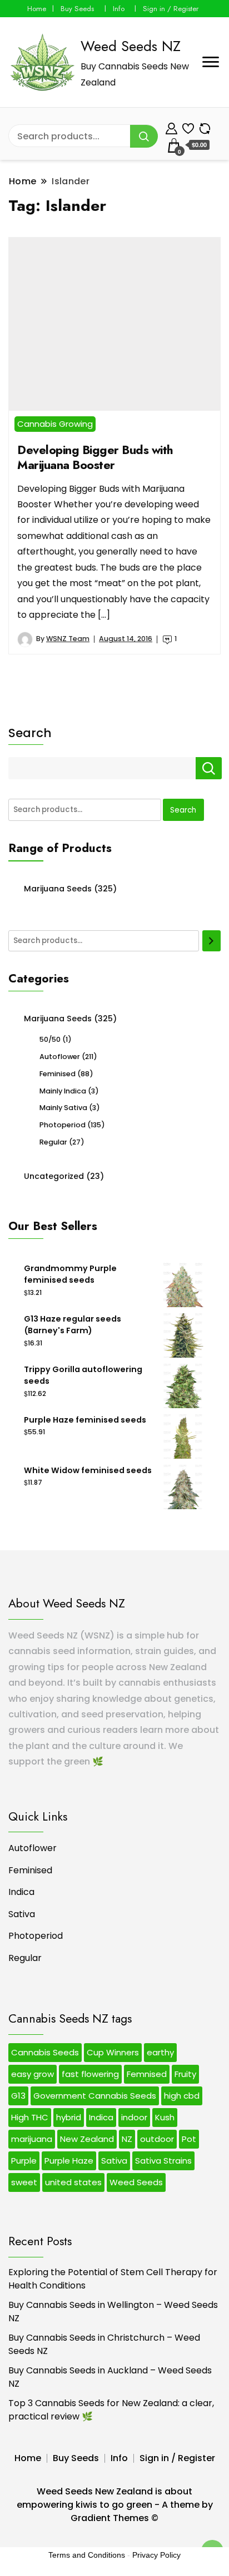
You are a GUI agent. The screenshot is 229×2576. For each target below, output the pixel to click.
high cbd (182, 2096)
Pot (189, 2139)
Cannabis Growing (55, 424)
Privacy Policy (156, 2555)
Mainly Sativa (63, 1108)
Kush (165, 2117)
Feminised (58, 1074)
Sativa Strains (163, 2161)
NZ (127, 2139)
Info (119, 9)
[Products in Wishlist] (188, 127)
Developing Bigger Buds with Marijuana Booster (95, 457)
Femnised (147, 2074)
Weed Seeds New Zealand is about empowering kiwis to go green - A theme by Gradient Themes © (115, 2505)
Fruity (185, 2074)
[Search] (211, 941)
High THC (30, 2117)
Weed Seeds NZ (131, 46)
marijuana (32, 2139)
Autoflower (60, 1057)
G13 (18, 2096)
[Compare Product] (205, 127)
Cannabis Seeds (45, 2052)
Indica (21, 1892)
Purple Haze (69, 2161)
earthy (160, 2052)
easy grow (33, 2074)
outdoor (157, 2139)
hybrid (69, 2117)
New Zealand (87, 2139)
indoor (134, 2117)
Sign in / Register (171, 9)
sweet (24, 2182)
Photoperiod (63, 1125)
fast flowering (90, 2074)
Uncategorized (54, 1176)
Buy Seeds (77, 9)
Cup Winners (113, 2052)
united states (73, 2182)
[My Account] (171, 127)
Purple (24, 2161)
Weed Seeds (136, 2182)
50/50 (50, 1039)
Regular (53, 1142)
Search (30, 733)
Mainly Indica (63, 1091)
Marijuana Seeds (58, 889)
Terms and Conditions (87, 2555)
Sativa (22, 1914)
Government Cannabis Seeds (95, 2096)
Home (37, 9)
